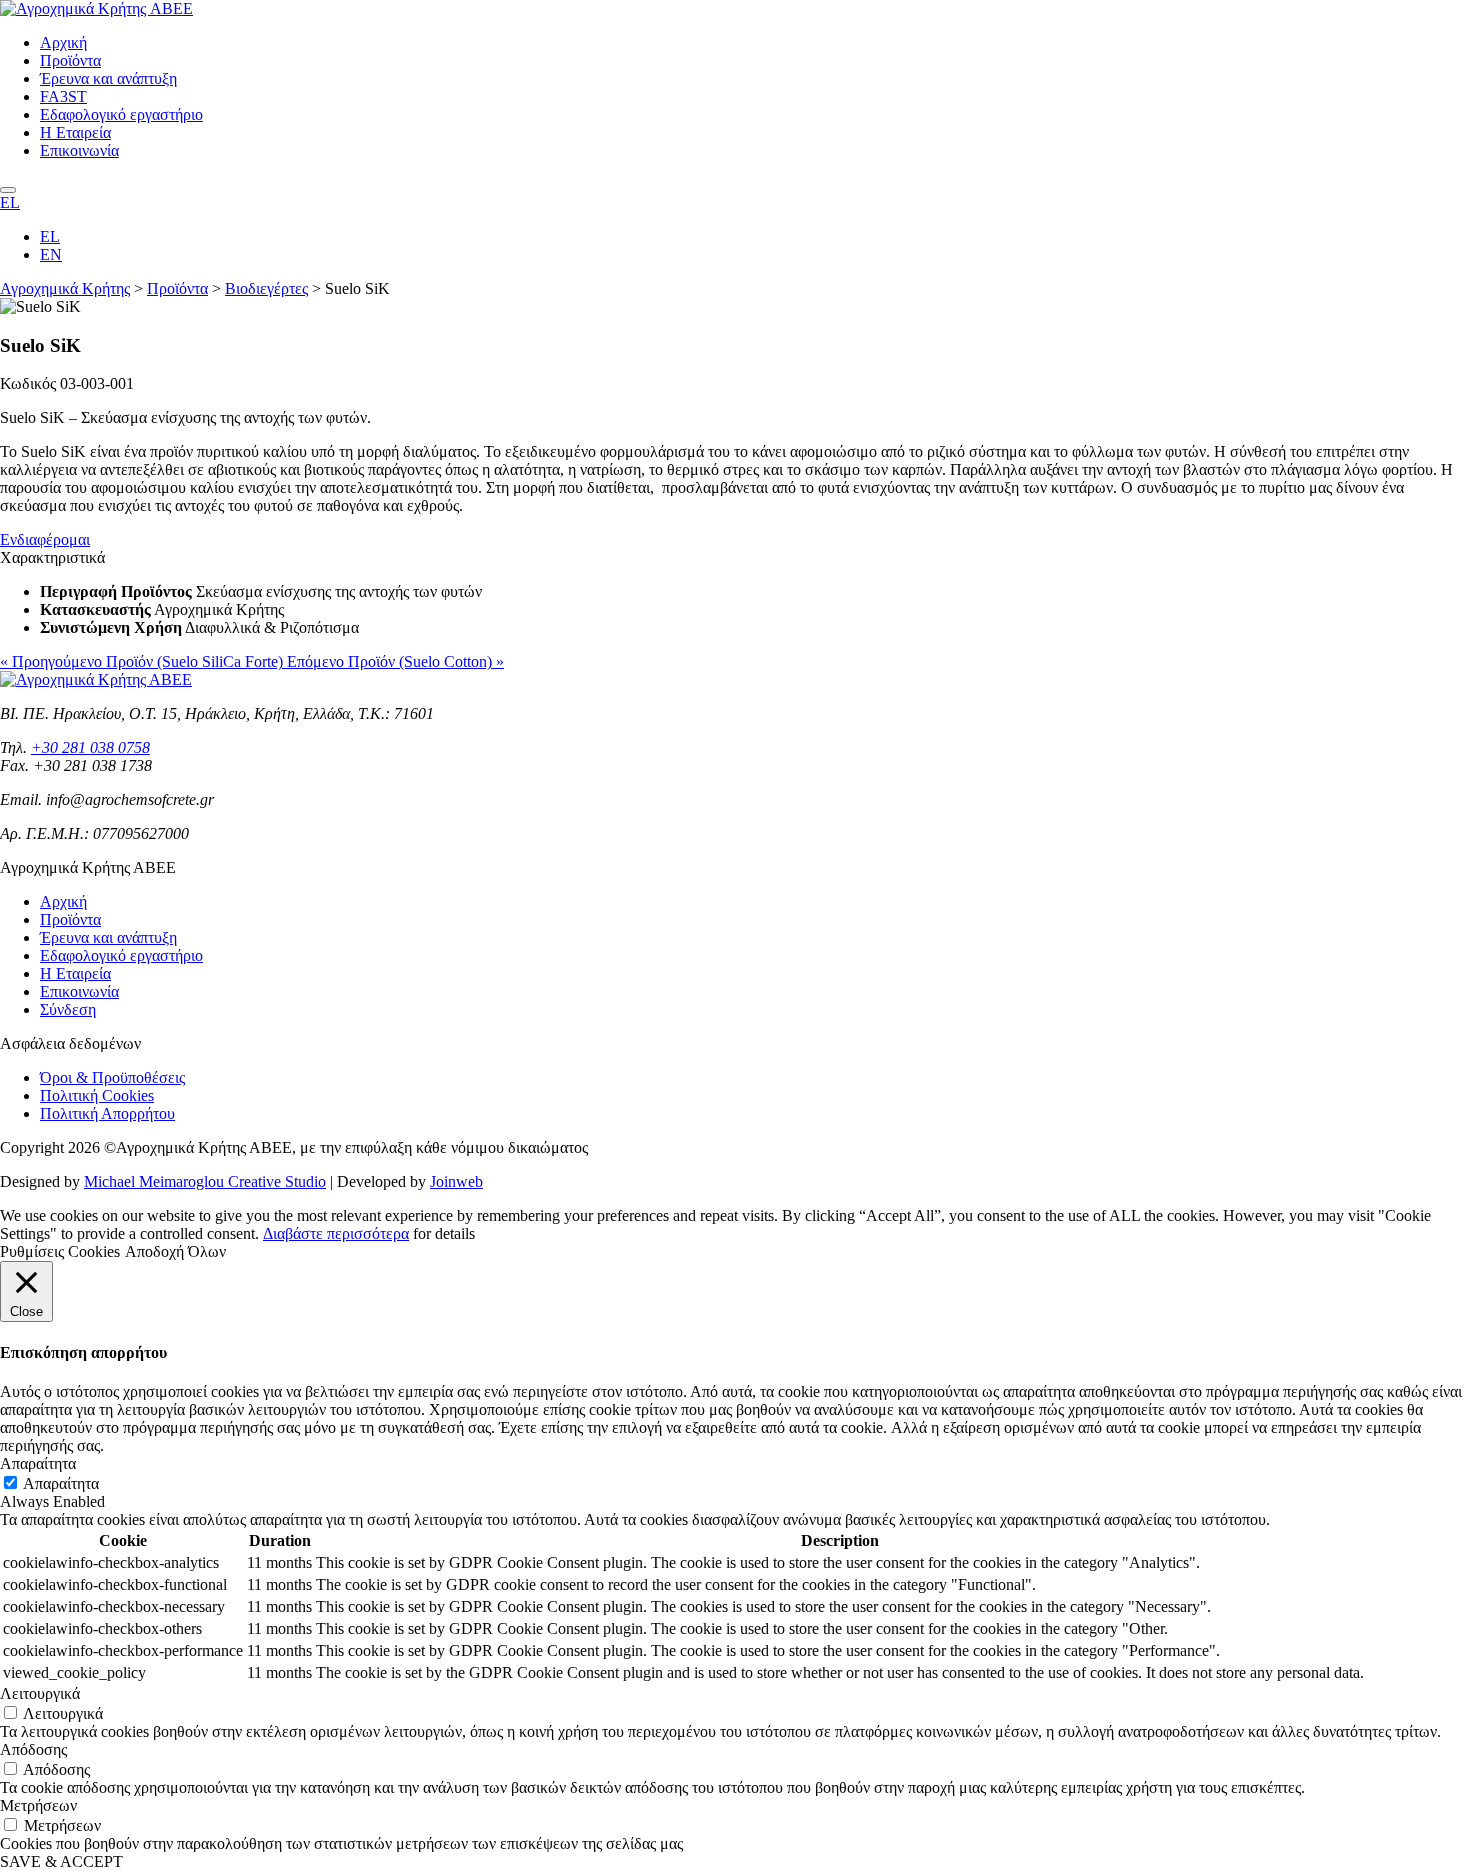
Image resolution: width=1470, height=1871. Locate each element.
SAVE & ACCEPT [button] (61, 1861)
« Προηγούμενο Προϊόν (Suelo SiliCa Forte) (143, 661)
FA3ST (63, 96)
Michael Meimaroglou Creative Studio (205, 1181)
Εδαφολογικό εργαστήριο (121, 114)
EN (51, 254)
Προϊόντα (70, 60)
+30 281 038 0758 (90, 747)
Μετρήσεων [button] (38, 1805)
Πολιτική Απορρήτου (107, 1113)
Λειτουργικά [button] (40, 1693)
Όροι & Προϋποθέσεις (112, 1077)
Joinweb (456, 1181)
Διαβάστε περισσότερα (336, 1233)
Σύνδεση (68, 1009)
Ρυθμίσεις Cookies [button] (60, 1251)
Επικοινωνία (79, 150)
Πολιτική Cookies (97, 1095)
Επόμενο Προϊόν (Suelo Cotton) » (395, 661)
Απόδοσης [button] (33, 1749)
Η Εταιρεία (75, 132)
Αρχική (63, 42)
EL (10, 202)
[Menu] (8, 190)
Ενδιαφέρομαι (45, 539)
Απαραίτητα (61, 1483)
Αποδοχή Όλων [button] (175, 1251)
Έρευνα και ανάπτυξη (108, 78)
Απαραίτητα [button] (38, 1463)
